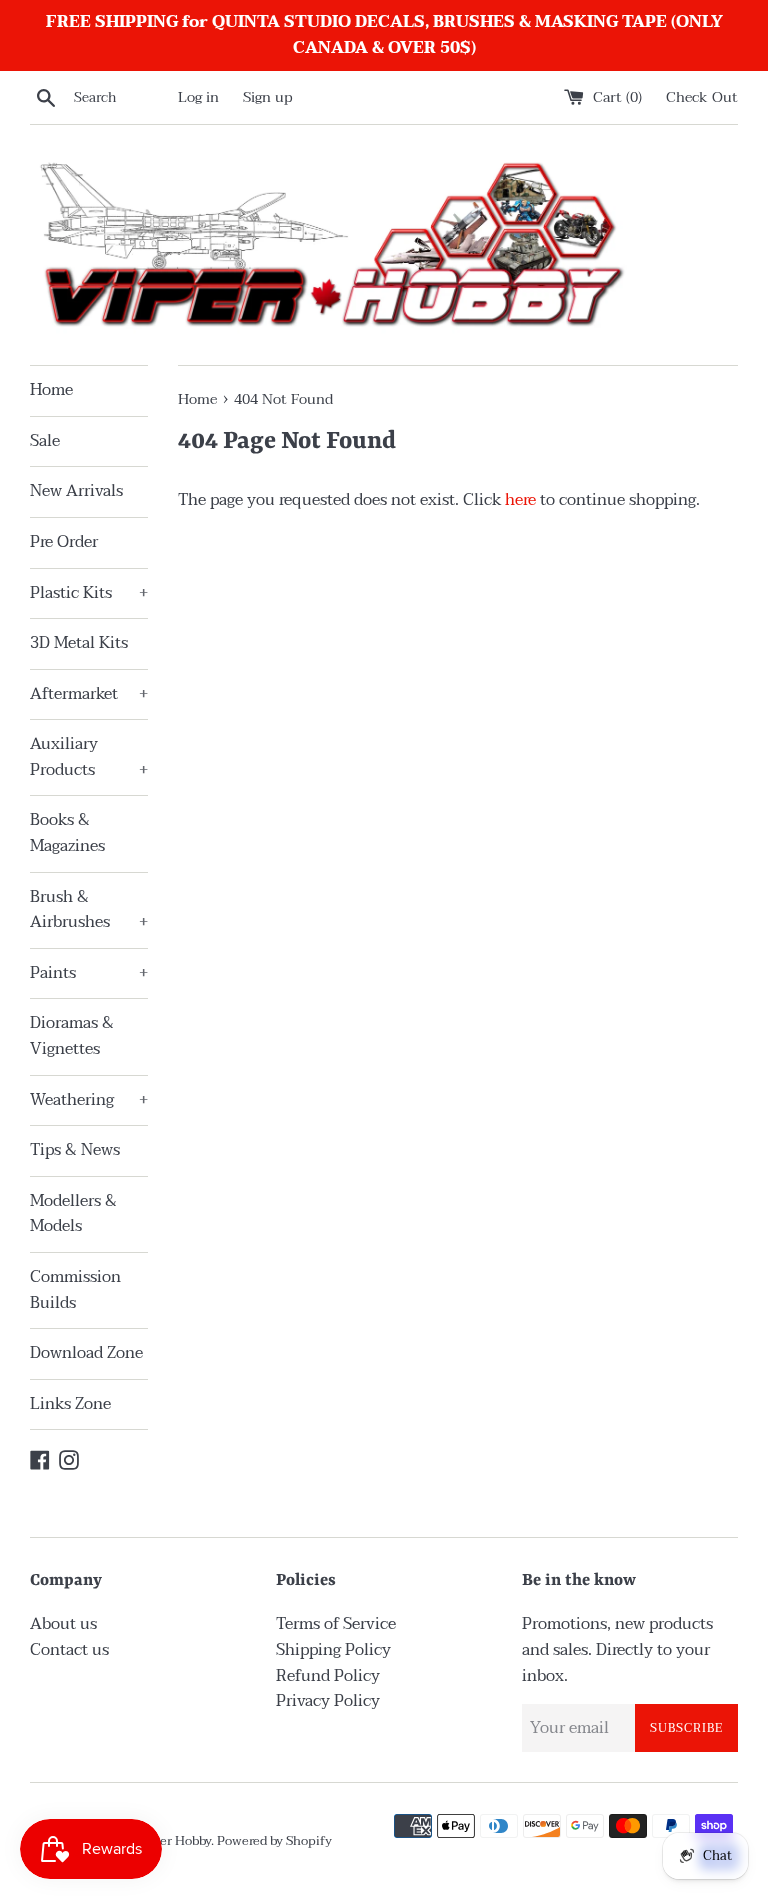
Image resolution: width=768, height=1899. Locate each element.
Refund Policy (328, 1676)
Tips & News (75, 1150)
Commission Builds (75, 1290)
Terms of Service (336, 1624)
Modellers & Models (73, 1214)
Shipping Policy (333, 1650)
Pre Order (64, 542)
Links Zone (70, 1404)
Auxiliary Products (89, 757)
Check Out (702, 97)
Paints (89, 973)
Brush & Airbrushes (89, 910)
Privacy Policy (328, 1701)
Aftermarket (89, 694)
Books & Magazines (67, 833)
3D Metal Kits (79, 643)
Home (51, 390)
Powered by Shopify (274, 1841)
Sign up (268, 97)
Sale (45, 441)
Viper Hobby (175, 1841)
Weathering (89, 1100)
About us (63, 1624)
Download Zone (86, 1353)
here (520, 500)
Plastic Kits (89, 593)
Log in (198, 97)
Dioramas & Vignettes (72, 1036)
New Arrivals (76, 491)
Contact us (69, 1650)
